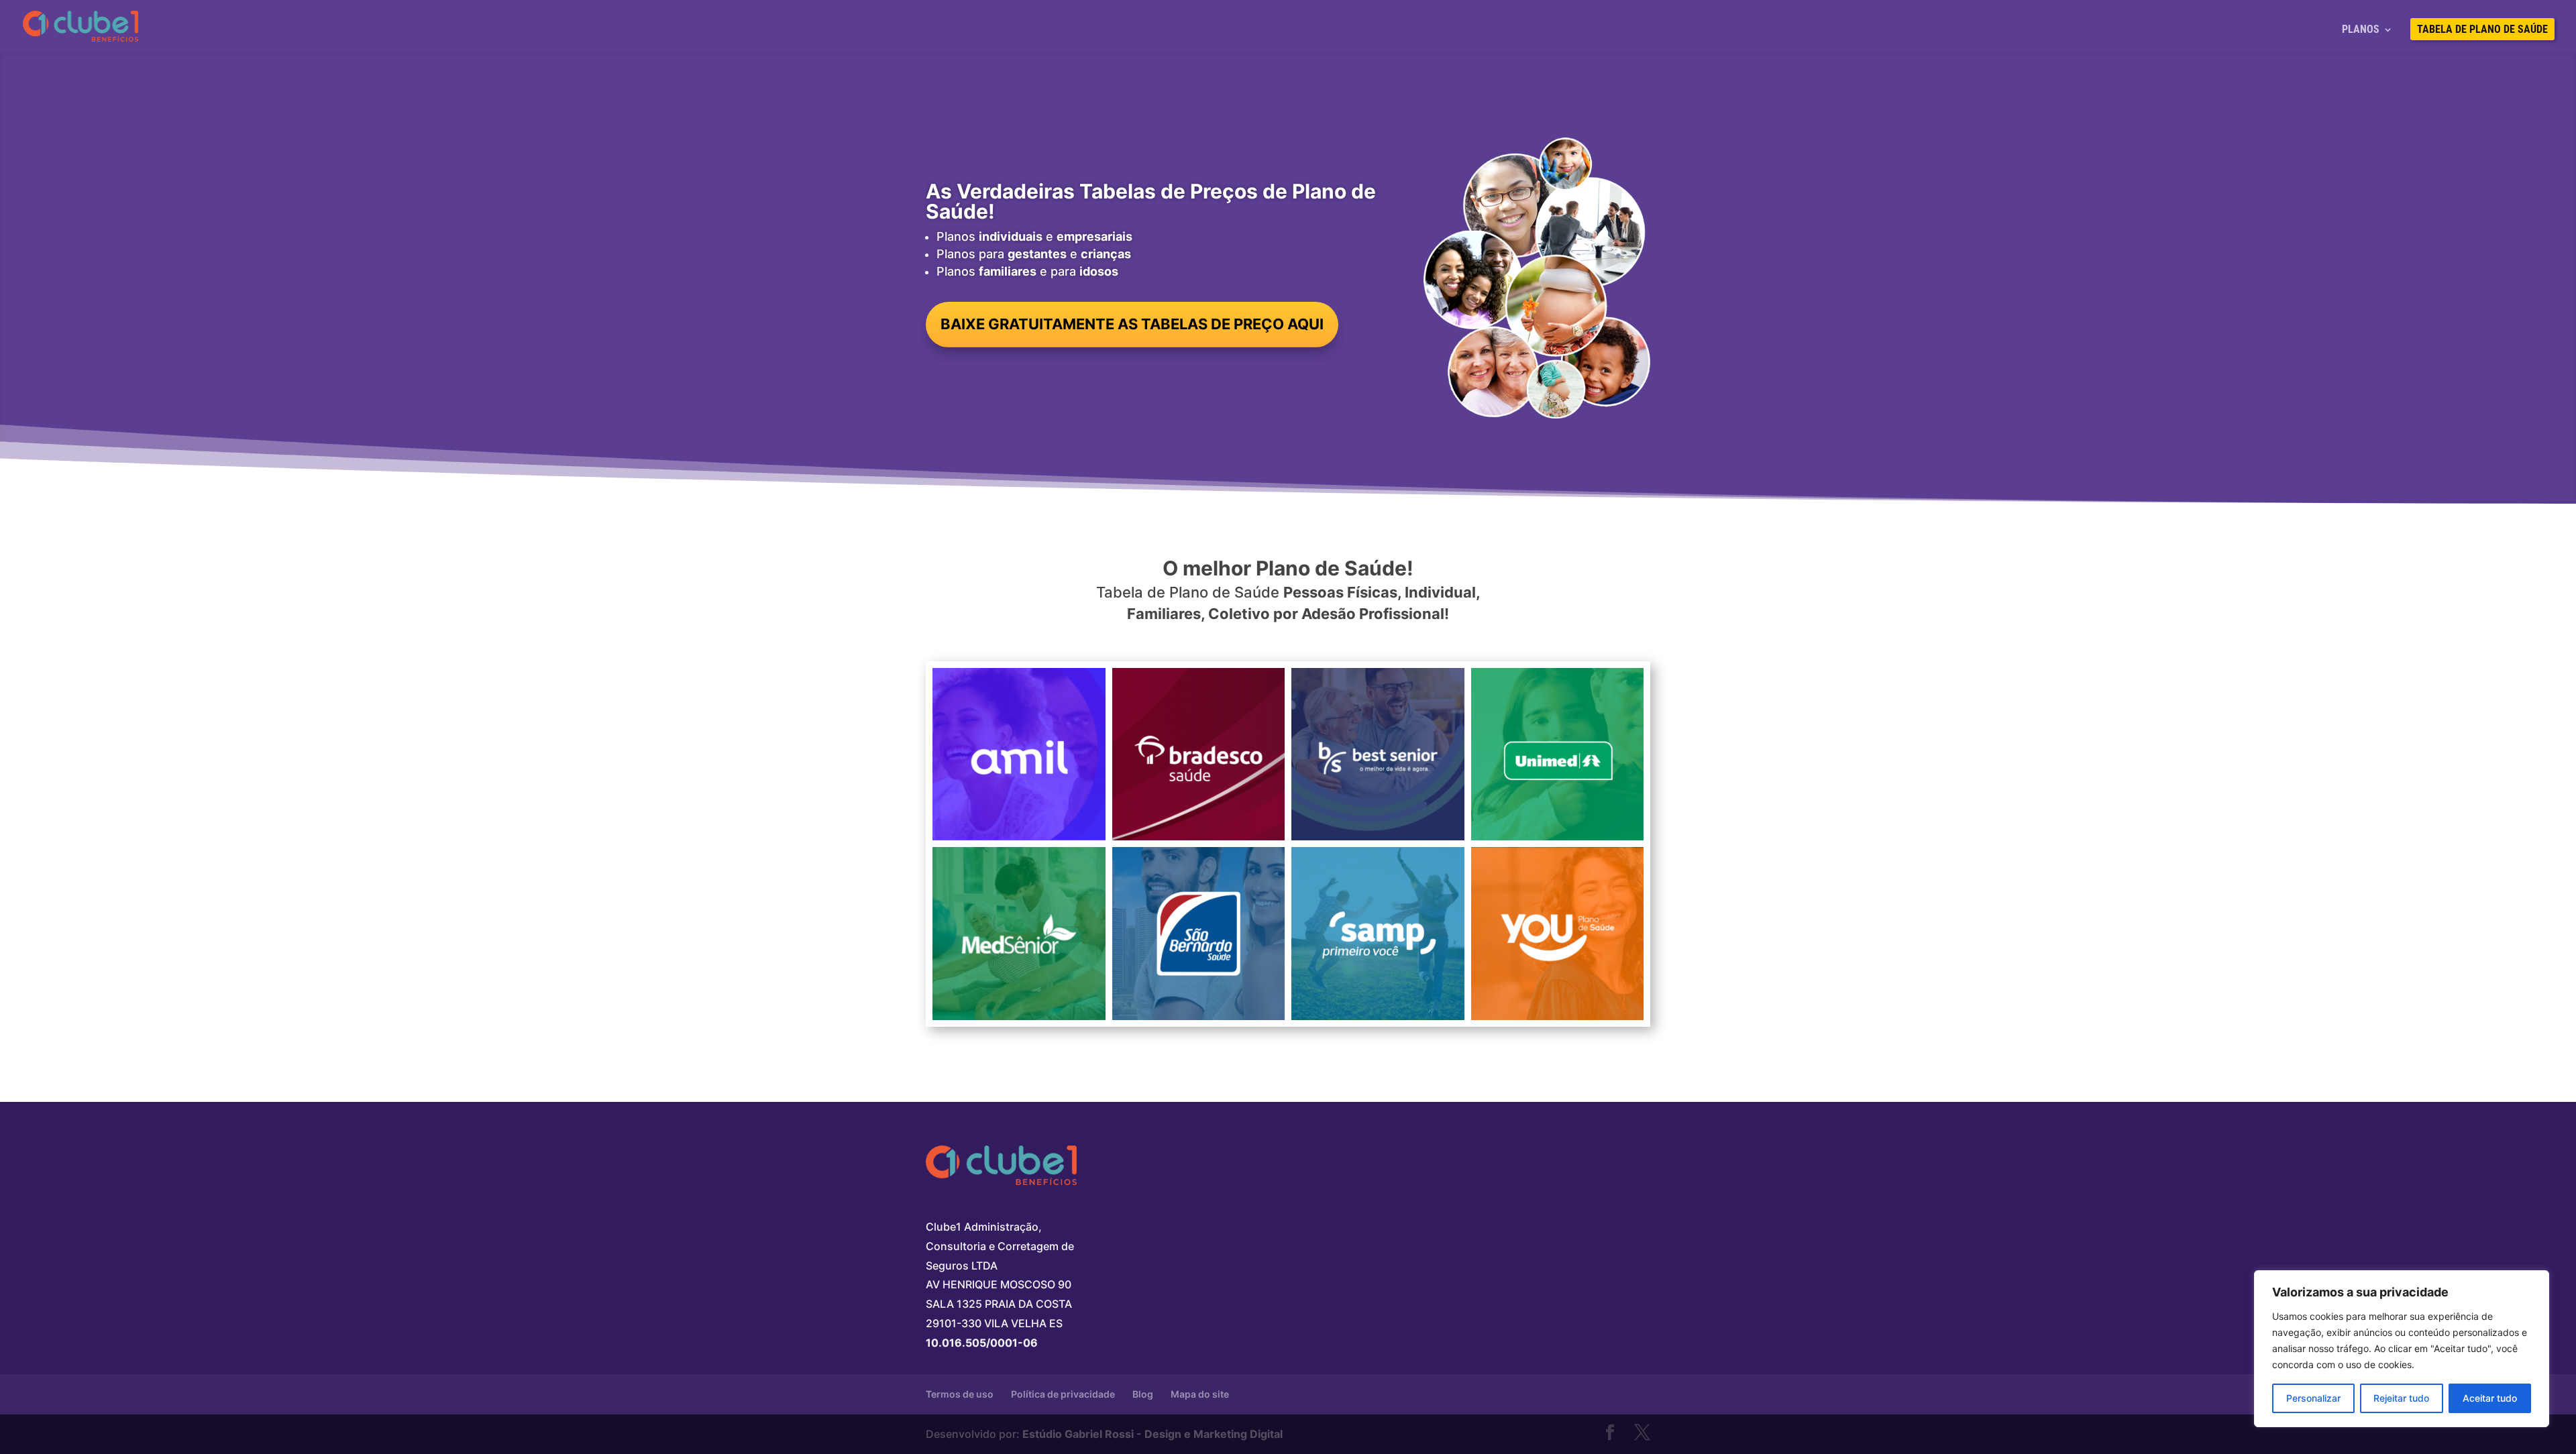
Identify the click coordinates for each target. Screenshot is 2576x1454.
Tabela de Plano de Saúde (2482, 30)
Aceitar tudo (2490, 1398)
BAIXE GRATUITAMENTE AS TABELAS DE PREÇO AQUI (1132, 324)
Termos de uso (960, 1394)
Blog (1143, 1394)
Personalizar (2313, 1398)
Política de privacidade (1063, 1394)
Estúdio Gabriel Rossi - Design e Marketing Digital (1152, 1434)
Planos (2361, 30)
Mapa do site (1200, 1394)
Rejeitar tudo (2401, 1398)
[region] (2402, 1349)
